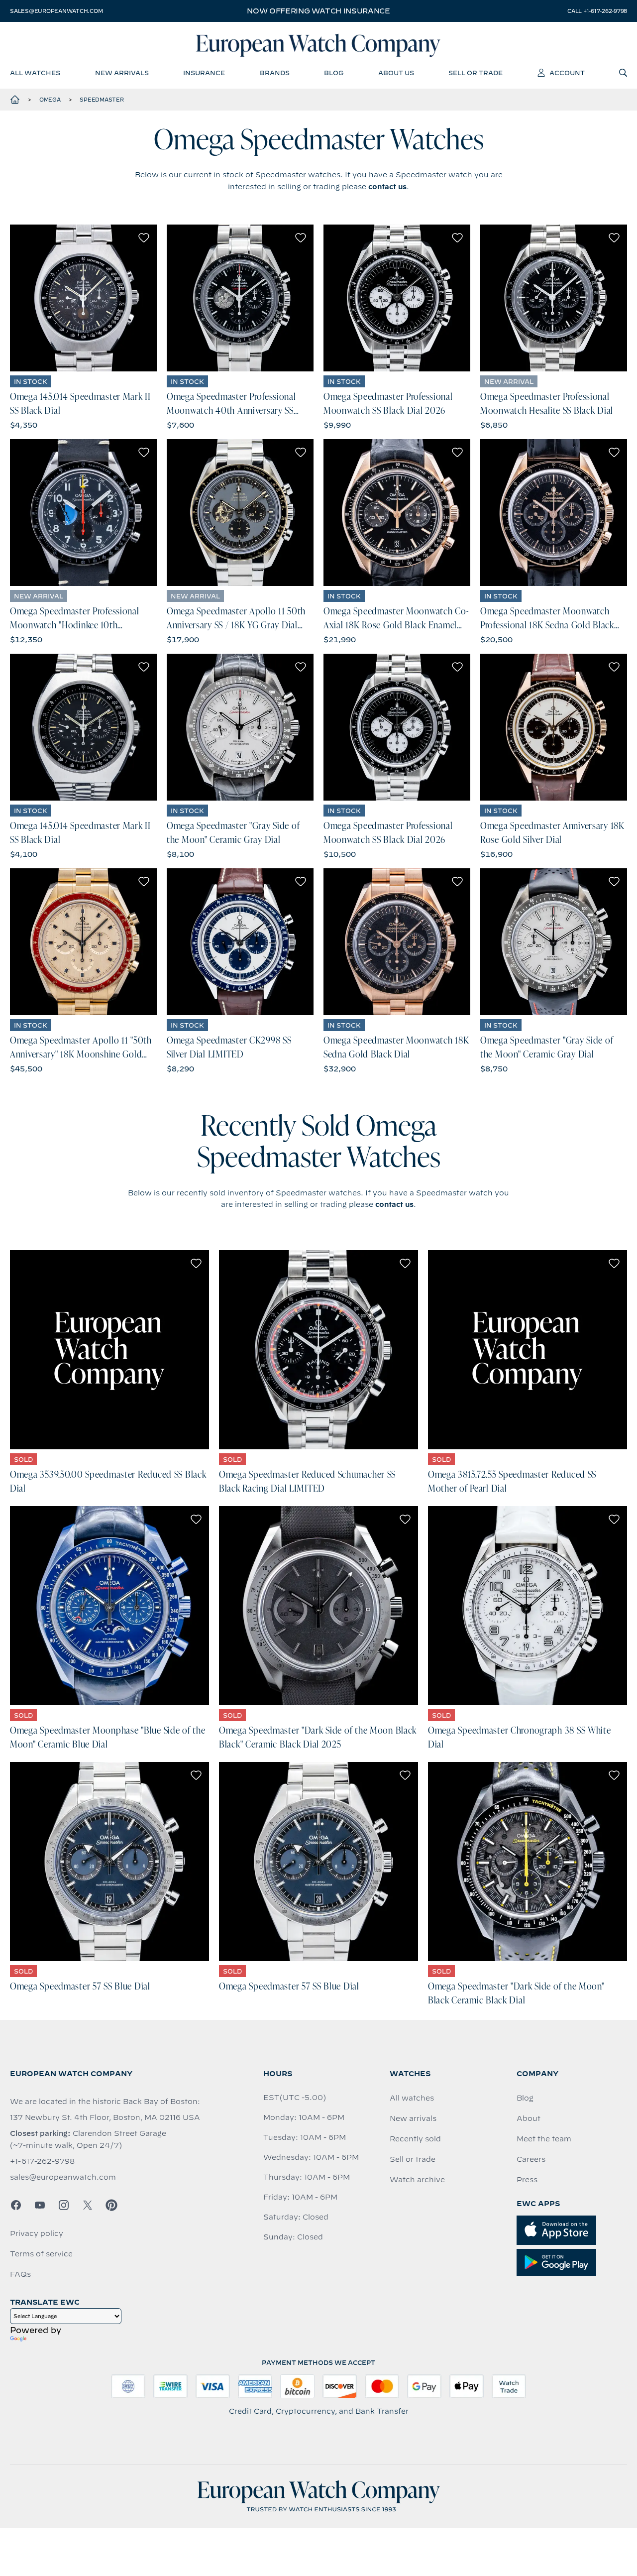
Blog (525, 2098)
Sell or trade (413, 2159)
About (529, 2118)
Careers (531, 2159)
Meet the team (544, 2139)
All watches (412, 2098)
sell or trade (476, 73)
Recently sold (415, 2139)
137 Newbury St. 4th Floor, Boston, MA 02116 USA (105, 2117)
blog (334, 73)
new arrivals (122, 73)
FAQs (20, 2274)
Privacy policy (37, 2233)
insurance (204, 73)
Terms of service (41, 2254)
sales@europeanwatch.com (56, 11)
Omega (50, 100)
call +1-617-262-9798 (597, 11)
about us (396, 73)
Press (527, 2180)
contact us (387, 187)
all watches (35, 73)
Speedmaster (102, 100)
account (567, 73)
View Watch (83, 298)
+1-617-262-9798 (42, 2161)
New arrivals (413, 2118)
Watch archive (417, 2180)
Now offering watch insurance (318, 11)
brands (275, 73)
